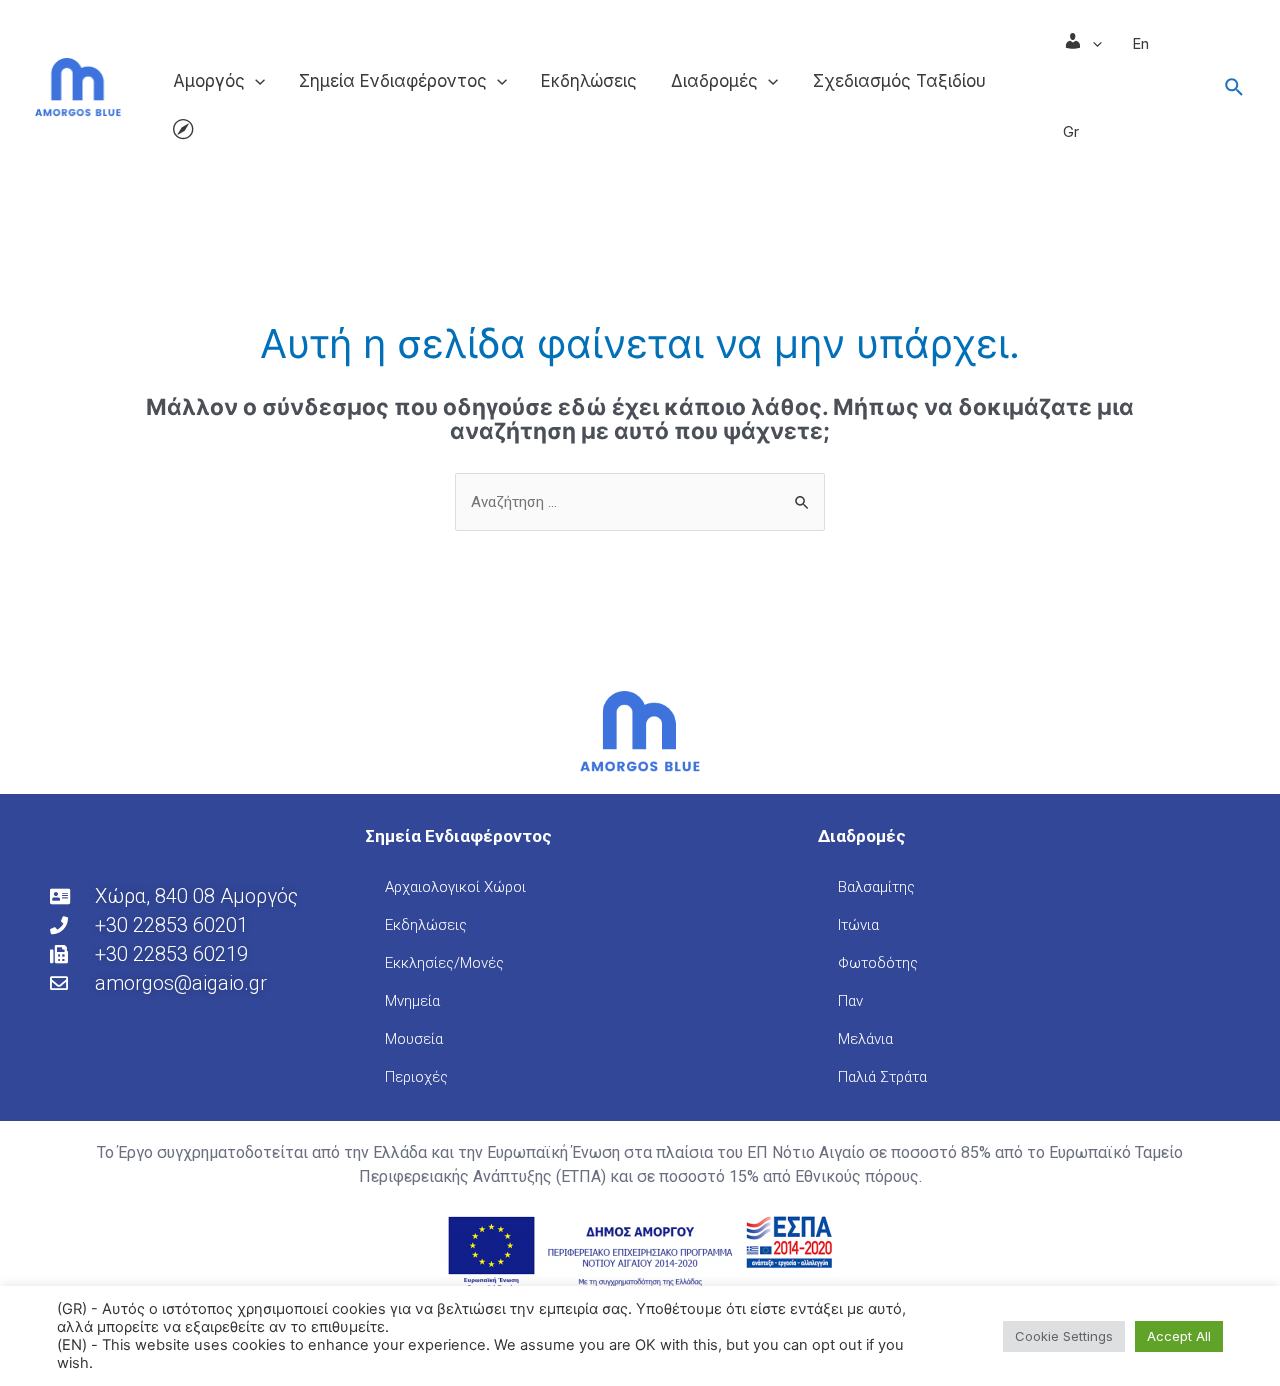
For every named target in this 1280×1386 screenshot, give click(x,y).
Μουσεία (414, 1039)
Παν (850, 1001)
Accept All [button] (1179, 1336)
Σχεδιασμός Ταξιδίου (899, 81)
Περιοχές (416, 1077)
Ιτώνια (858, 925)
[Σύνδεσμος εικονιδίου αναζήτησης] (1235, 88)
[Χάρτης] (183, 132)
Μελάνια (865, 1039)
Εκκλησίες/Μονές (444, 963)
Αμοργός (209, 81)
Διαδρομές (714, 81)
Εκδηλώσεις (589, 81)
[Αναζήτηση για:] (640, 501)
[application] (255, 81)
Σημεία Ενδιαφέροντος (393, 81)
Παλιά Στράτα (882, 1077)
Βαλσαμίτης (876, 887)
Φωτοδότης (878, 963)
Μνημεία (412, 1001)
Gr (1071, 131)
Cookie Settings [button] (1064, 1336)
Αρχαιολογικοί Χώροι (455, 887)
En (1140, 43)
